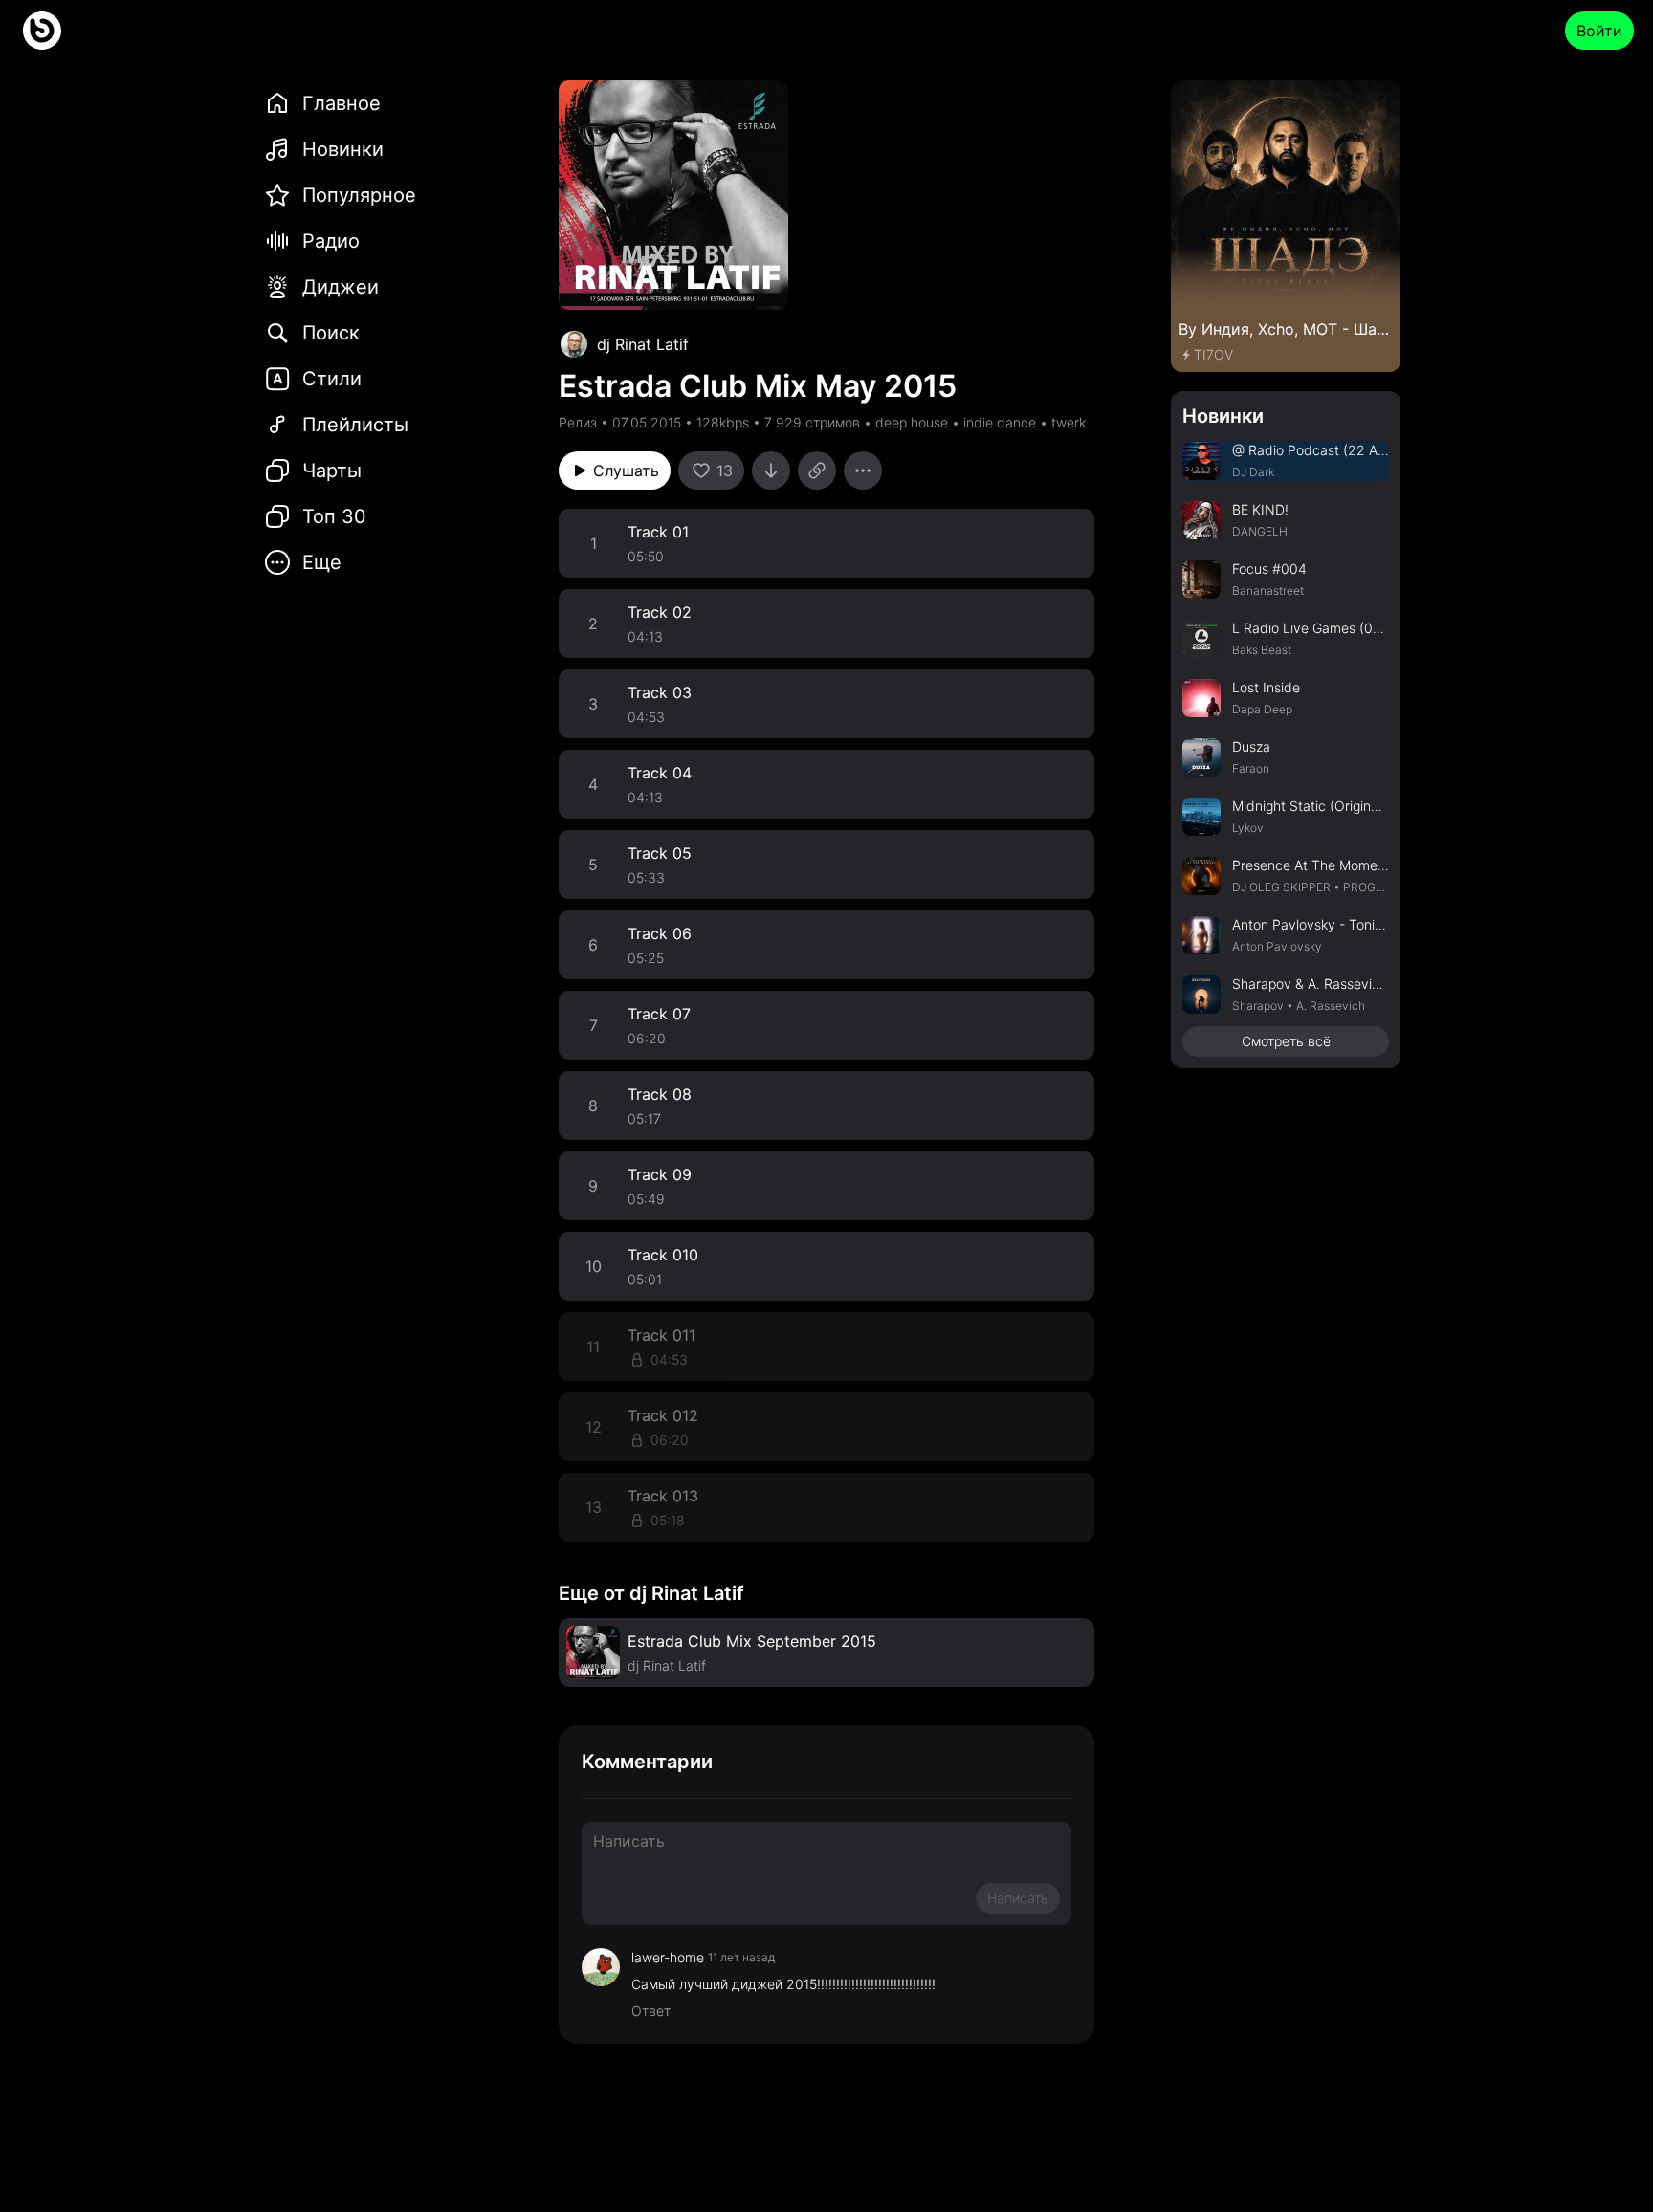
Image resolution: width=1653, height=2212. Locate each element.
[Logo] (42, 31)
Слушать (626, 471)
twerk (1069, 422)
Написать (1018, 1898)
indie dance (1000, 422)
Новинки (1223, 416)
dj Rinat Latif (643, 344)
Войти (1599, 31)
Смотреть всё (1286, 1041)
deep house (912, 422)
